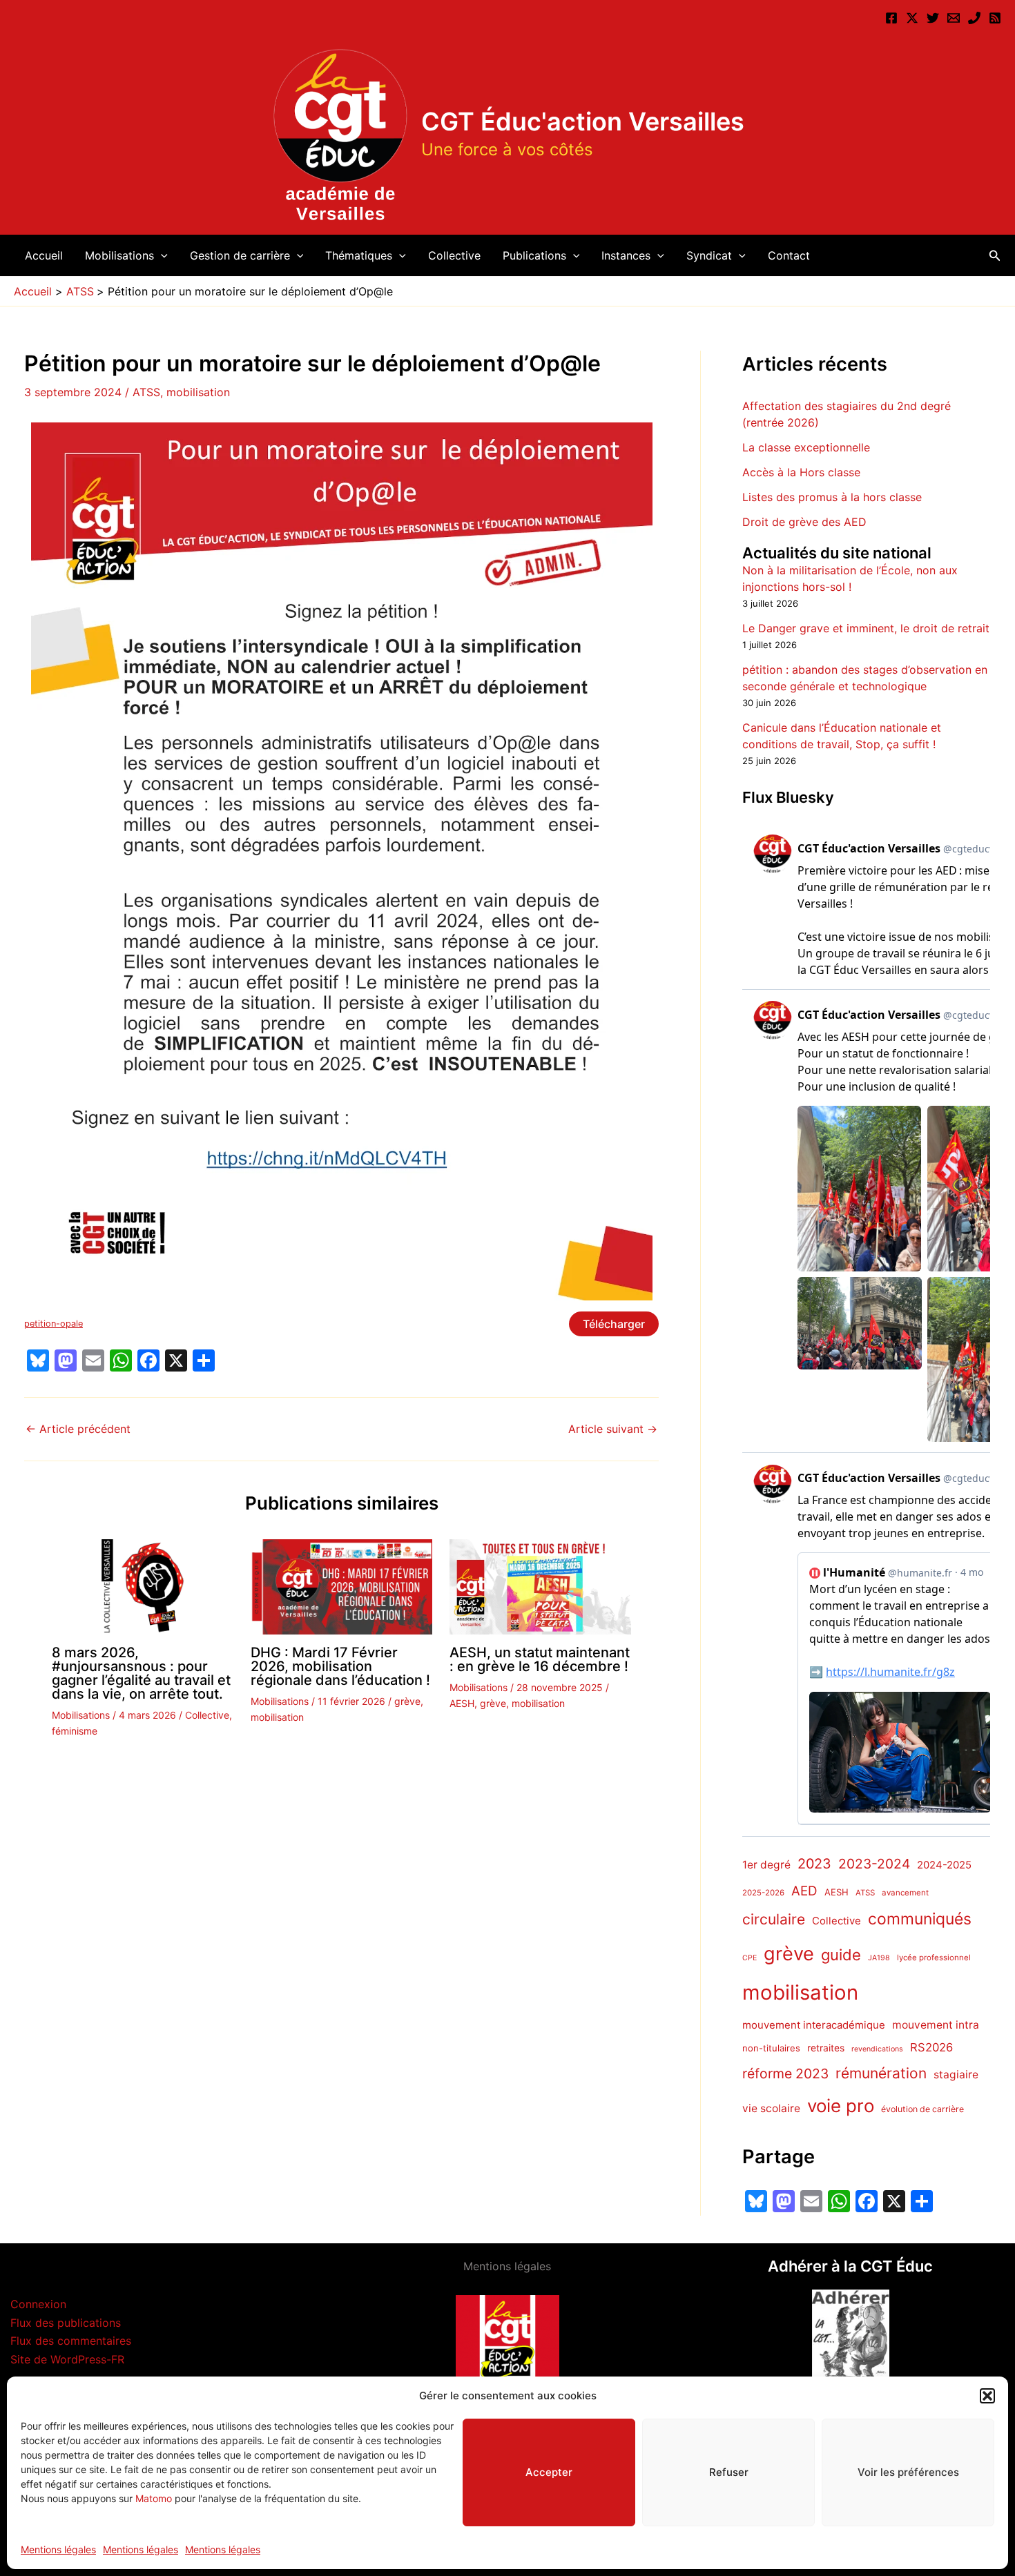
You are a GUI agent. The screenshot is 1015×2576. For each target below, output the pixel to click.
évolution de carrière (922, 2110)
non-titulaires (771, 2048)
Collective (454, 255)
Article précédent (78, 1429)
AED (804, 1891)
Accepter (549, 2472)
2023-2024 (874, 1864)
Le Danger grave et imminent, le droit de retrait (866, 629)
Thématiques (359, 255)
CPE (750, 1958)
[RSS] (995, 18)
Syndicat (709, 255)
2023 (814, 1864)
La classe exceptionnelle (806, 447)
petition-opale (54, 1324)
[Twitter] (933, 18)
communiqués (920, 1920)
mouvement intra (936, 2025)
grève (407, 1701)
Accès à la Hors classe (801, 472)
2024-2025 (944, 1865)
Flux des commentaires (71, 2341)
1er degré (766, 1865)
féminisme (75, 1731)
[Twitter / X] (912, 18)
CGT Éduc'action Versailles (583, 121)
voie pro (841, 2106)
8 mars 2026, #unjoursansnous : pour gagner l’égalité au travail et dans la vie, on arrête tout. (141, 1673)
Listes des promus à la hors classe (832, 497)
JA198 (879, 1958)
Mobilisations (119, 255)
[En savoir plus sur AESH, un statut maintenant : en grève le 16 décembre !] (540, 1586)
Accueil (44, 255)
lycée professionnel (934, 1958)
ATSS (146, 392)
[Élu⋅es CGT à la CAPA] (954, 18)
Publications (534, 255)
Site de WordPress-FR (67, 2359)
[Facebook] (891, 18)
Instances (626, 255)
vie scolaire (771, 2109)
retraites (826, 2048)
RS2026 (931, 2047)
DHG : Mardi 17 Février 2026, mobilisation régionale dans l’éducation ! (340, 1666)
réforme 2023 (785, 2074)
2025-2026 (763, 1893)
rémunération (881, 2074)
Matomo (154, 2498)
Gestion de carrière (240, 255)
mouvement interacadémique (814, 2025)
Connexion (38, 2304)
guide (841, 1955)
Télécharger (614, 1324)
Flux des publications (66, 2323)
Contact (789, 255)
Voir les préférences (908, 2472)
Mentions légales (58, 2549)
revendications (877, 2049)
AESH (462, 1703)
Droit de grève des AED (804, 522)
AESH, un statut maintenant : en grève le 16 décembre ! (540, 1659)
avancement (905, 1893)
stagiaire (956, 2075)
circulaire (774, 1920)
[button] (987, 2396)
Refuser (729, 2472)
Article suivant (613, 1429)
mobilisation (198, 392)
